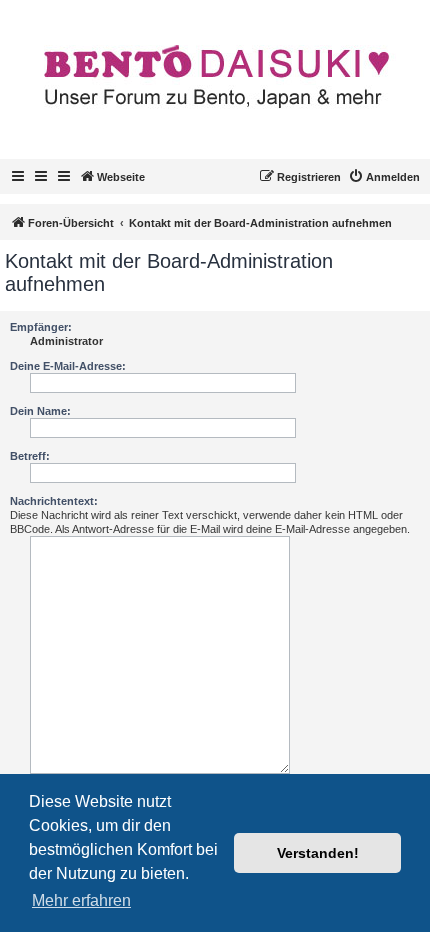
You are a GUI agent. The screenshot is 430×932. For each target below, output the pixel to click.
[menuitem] (384, 177)
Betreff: (30, 456)
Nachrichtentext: (54, 501)
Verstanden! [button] (318, 853)
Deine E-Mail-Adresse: (68, 366)
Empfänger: (41, 327)
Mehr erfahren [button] (81, 900)
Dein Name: (40, 411)
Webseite (121, 177)
